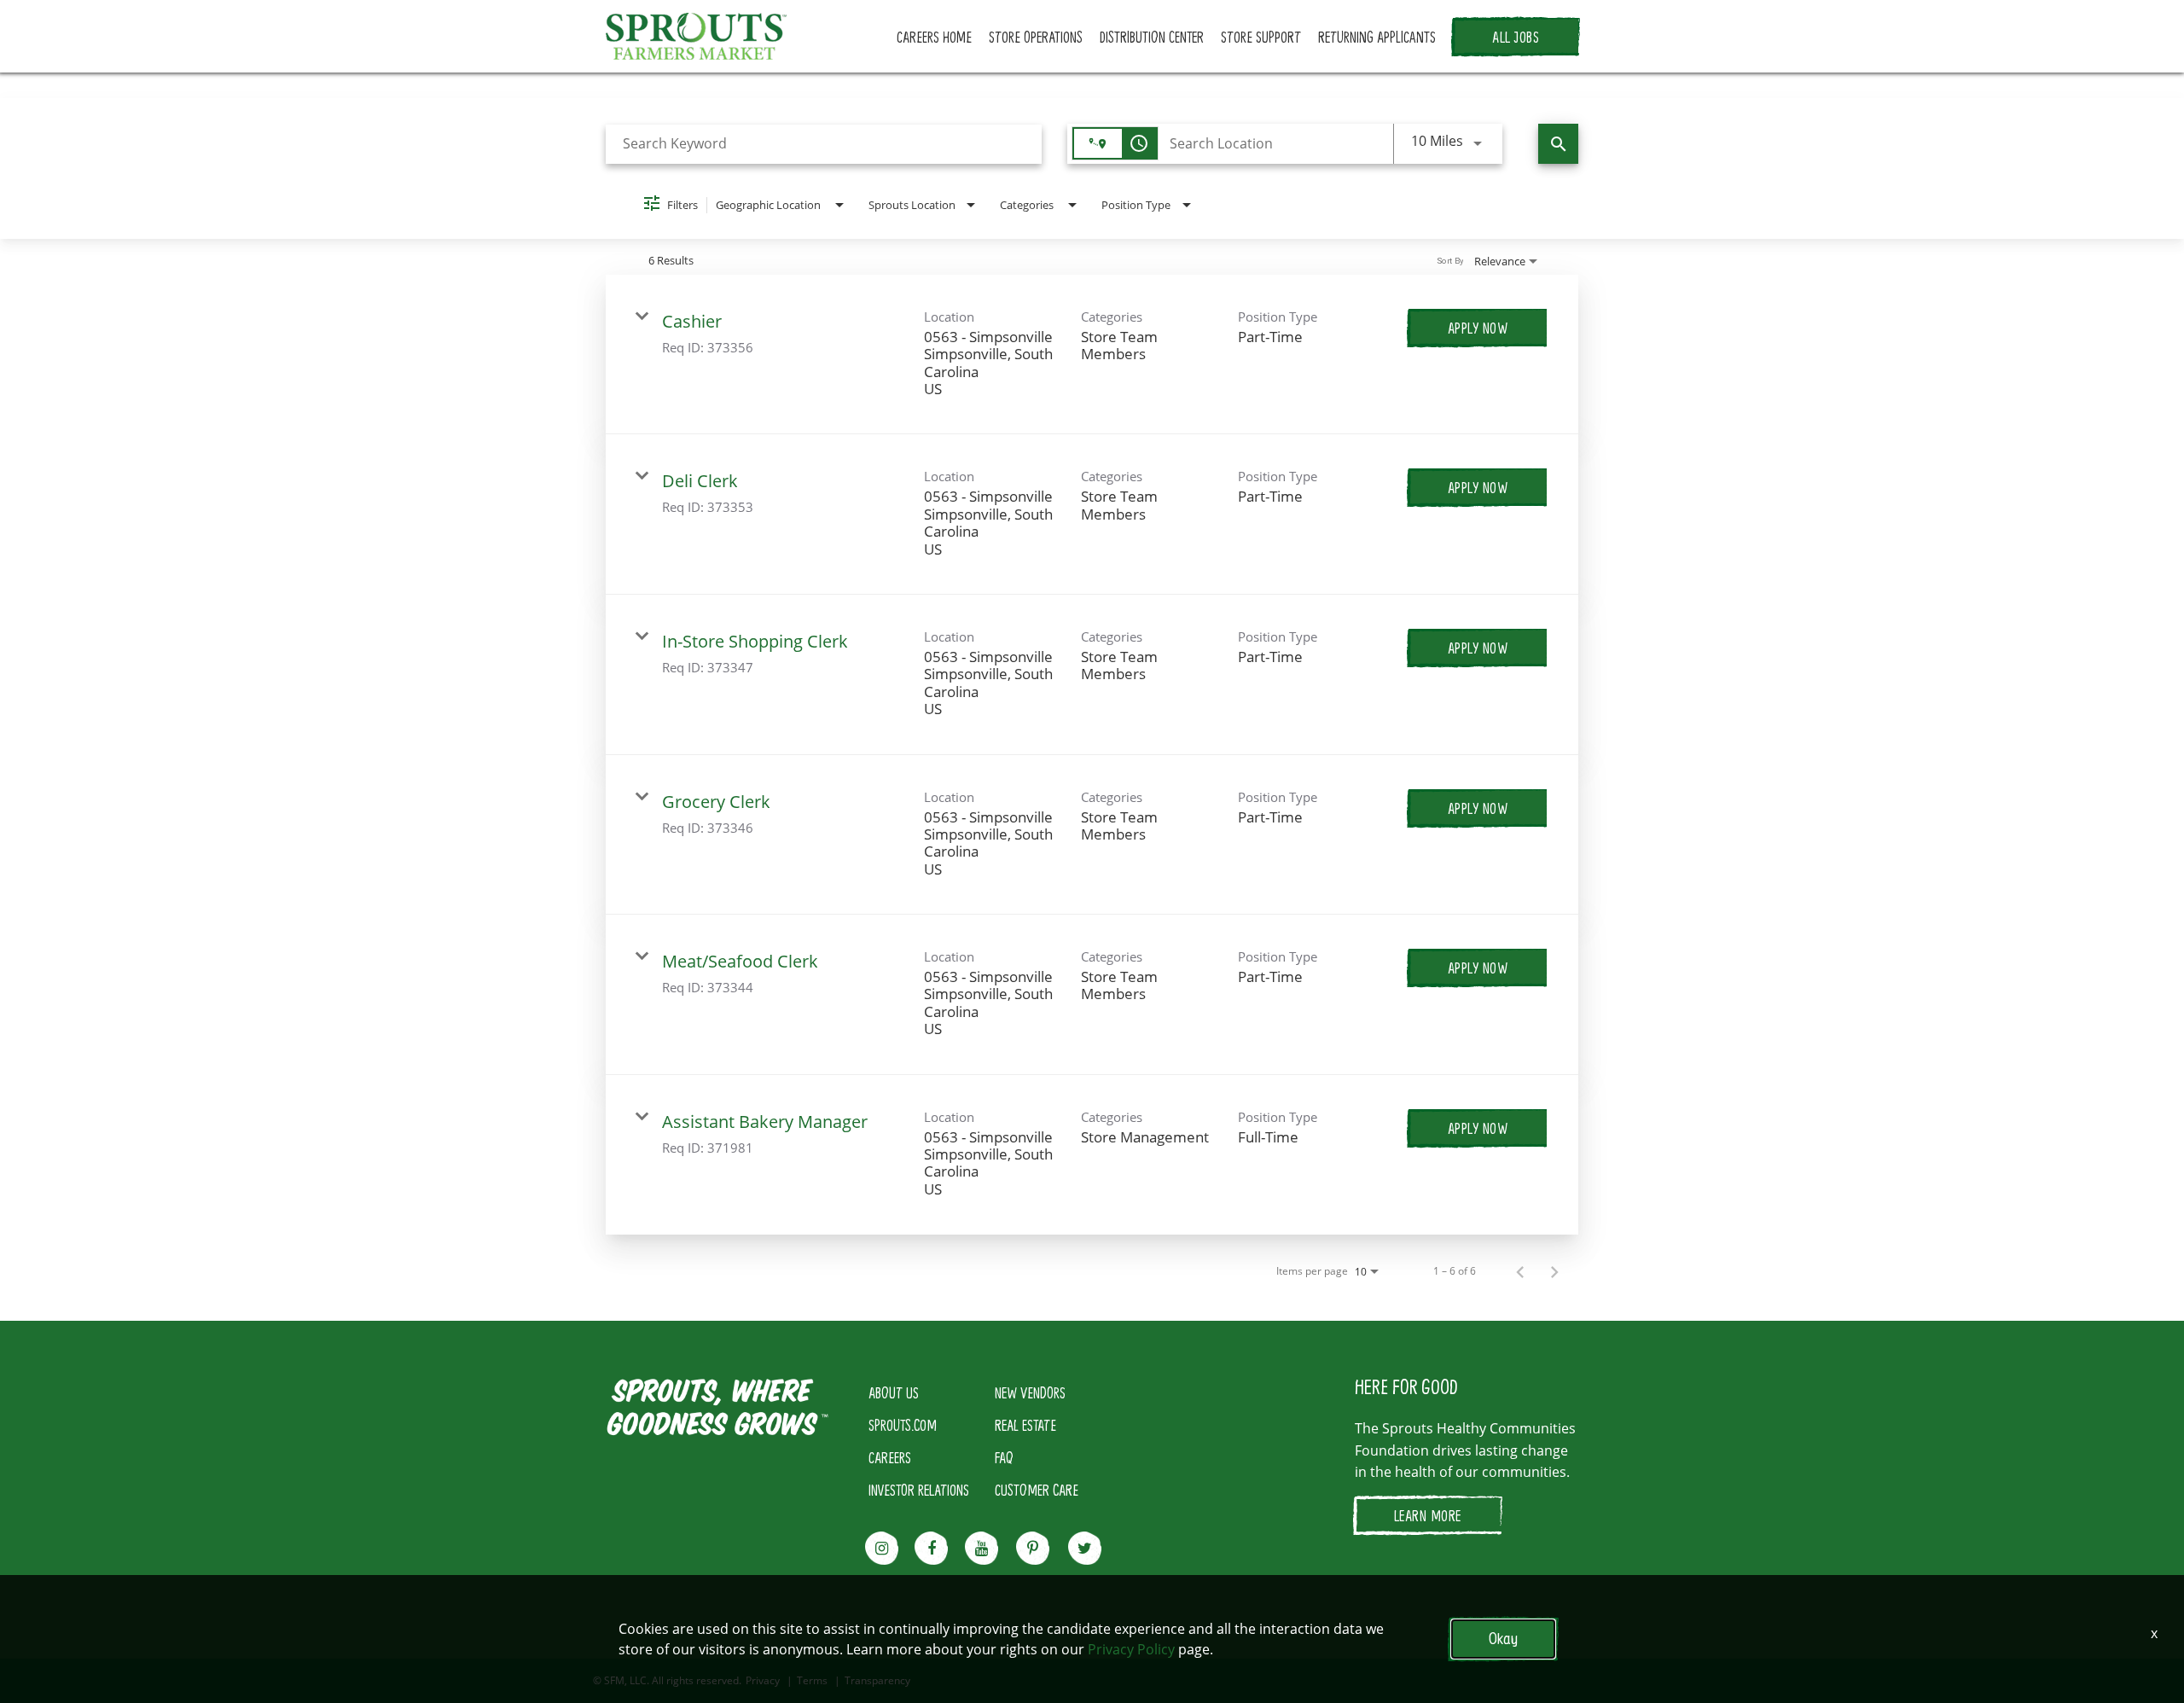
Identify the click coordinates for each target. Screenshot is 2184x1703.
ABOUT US (894, 1392)
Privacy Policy (1131, 1649)
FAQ (1004, 1457)
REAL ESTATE (1025, 1425)
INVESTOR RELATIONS (919, 1490)
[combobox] (824, 144)
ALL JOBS (1516, 37)
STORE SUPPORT (1261, 37)
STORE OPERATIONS (1036, 37)
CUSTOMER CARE (1037, 1490)
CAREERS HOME (934, 37)
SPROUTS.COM (903, 1425)
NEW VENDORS (1030, 1392)
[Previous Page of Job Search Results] (1520, 1271)
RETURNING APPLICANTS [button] (1377, 37)
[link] (1092, 355)
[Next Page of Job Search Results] (1554, 1271)
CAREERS (890, 1457)
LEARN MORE (1428, 1515)
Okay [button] (1503, 1639)
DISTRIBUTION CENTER (1152, 37)
